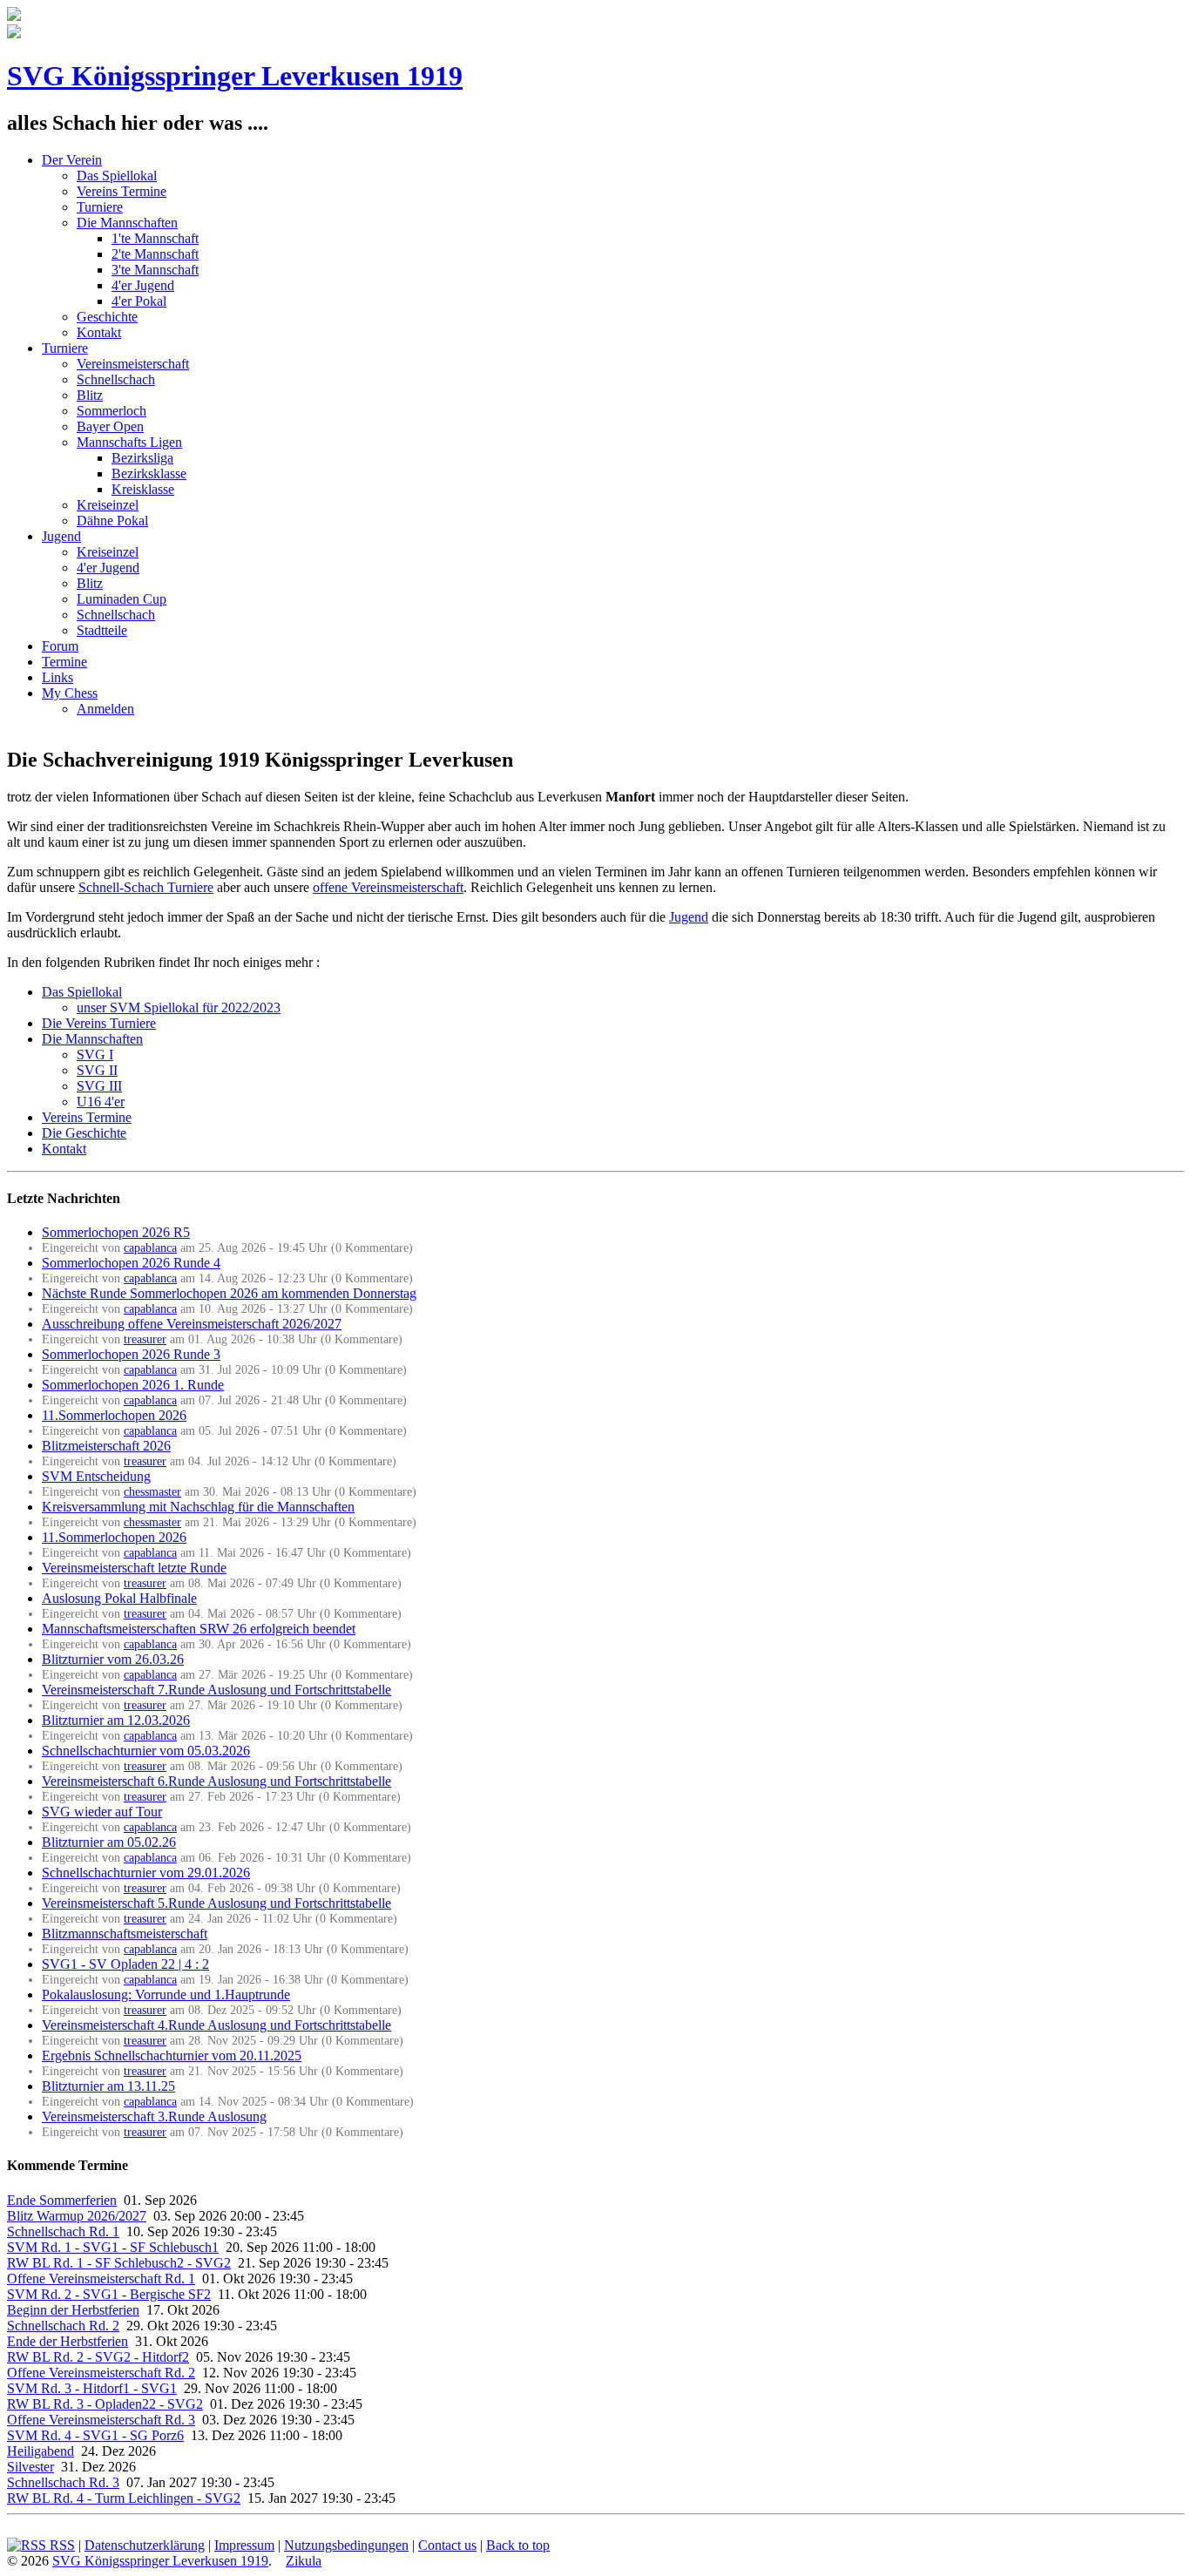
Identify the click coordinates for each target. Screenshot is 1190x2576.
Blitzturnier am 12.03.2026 (116, 1720)
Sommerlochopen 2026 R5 (116, 1232)
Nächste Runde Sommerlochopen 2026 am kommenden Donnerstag (229, 1293)
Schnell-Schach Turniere (146, 887)
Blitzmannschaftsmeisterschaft (125, 1934)
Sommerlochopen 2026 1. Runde (133, 1385)
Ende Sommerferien (62, 2200)
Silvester (30, 2467)
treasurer (145, 1339)
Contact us (447, 2545)
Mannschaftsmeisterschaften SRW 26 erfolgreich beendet (199, 1629)
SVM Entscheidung (96, 1476)
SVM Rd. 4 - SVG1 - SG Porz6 (95, 2435)
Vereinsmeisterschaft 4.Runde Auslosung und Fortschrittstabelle (216, 2025)
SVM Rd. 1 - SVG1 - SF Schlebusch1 (113, 2247)
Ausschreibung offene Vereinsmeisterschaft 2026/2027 (192, 1324)
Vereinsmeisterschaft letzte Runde (134, 1568)
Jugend (689, 917)
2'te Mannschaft (155, 254)
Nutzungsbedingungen (346, 2545)
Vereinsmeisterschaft (133, 364)
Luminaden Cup (122, 599)
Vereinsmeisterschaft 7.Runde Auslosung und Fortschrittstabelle (216, 1690)
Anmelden (105, 709)
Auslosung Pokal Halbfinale (119, 1598)
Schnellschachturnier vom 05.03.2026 (146, 1751)
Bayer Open (110, 426)
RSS (61, 2545)
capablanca (150, 1247)
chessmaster (152, 1491)
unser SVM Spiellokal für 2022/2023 (179, 1007)
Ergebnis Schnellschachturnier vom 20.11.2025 (172, 2055)
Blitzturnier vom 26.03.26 (113, 1659)
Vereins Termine (122, 191)
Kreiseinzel (108, 505)
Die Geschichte (84, 1133)
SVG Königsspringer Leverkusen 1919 (235, 76)
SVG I (95, 1055)
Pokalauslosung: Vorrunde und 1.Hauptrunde (166, 1995)
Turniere (100, 207)
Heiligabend (41, 2451)
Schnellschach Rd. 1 (63, 2231)
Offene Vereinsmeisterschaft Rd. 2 (101, 2373)
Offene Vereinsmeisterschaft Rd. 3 (101, 2420)
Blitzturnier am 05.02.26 (109, 1842)
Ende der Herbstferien (68, 2341)
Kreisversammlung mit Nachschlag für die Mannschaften (198, 1507)
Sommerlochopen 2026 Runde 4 (131, 1263)
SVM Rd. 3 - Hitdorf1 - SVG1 (92, 2388)
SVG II (97, 1070)
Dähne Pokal (112, 521)
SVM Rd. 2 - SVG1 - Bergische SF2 (109, 2294)
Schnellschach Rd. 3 (63, 2482)
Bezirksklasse (149, 473)
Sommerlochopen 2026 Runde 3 (131, 1354)
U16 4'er (101, 1102)
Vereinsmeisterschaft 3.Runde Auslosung (154, 2116)
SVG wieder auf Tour (102, 1812)
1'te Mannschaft (155, 238)
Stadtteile (102, 630)
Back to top (518, 2545)
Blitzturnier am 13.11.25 (108, 2086)
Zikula (304, 2561)
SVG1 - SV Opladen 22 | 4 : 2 (125, 1964)
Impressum (244, 2545)
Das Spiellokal (117, 176)
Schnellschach (116, 379)
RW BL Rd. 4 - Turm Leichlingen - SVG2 (124, 2498)
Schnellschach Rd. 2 (63, 2326)
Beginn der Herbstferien (73, 2310)
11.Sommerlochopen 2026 (114, 1415)
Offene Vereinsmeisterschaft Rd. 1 (101, 2279)
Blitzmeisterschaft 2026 (106, 1446)
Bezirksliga (142, 458)
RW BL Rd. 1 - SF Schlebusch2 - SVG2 (119, 2263)
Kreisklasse (143, 489)
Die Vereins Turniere (99, 1023)
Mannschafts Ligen (129, 442)
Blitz (90, 395)
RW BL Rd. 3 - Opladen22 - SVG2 (105, 2404)
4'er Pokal (139, 301)
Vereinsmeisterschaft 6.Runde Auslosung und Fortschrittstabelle (216, 1781)
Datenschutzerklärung (145, 2545)
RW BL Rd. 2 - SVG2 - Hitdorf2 (98, 2357)
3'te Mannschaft (155, 270)
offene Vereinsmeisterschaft (388, 887)
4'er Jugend (143, 285)
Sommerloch (112, 411)
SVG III (99, 1086)
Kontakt (99, 332)
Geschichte (107, 317)
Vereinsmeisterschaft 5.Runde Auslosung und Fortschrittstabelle (216, 1903)
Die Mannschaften (127, 223)
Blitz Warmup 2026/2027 (77, 2216)
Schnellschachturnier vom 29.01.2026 (146, 1873)
